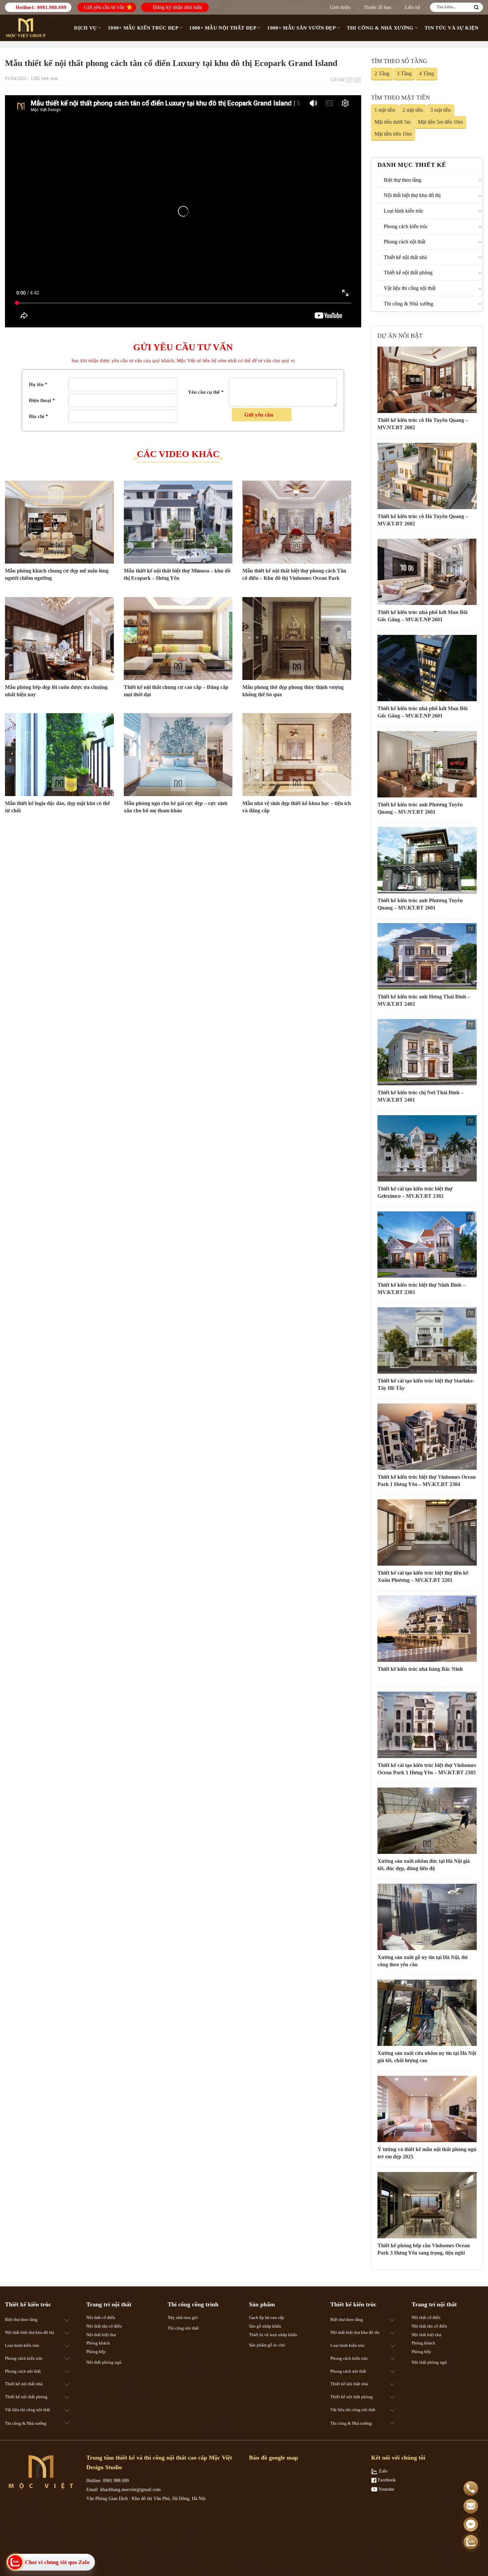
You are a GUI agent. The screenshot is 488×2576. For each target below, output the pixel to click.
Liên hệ (412, 7)
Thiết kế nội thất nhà (405, 257)
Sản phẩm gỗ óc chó (267, 2345)
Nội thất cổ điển (101, 2317)
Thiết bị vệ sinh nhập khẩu (273, 2335)
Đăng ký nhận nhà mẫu (177, 7)
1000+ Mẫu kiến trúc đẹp (143, 28)
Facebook (386, 2480)
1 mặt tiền (385, 110)
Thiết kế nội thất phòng (408, 272)
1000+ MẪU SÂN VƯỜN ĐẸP (301, 28)
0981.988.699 (52, 7)
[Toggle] (480, 180)
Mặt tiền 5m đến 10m (440, 122)
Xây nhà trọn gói (183, 2317)
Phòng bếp (96, 2352)
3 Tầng (404, 73)
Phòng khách (98, 2343)
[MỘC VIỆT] (27, 28)
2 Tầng (382, 73)
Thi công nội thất (183, 2328)
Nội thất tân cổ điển (104, 2326)
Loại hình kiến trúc (404, 211)
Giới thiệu (340, 7)
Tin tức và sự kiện (451, 28)
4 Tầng (426, 73)
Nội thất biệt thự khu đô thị (412, 195)
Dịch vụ (85, 28)
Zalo (382, 2471)
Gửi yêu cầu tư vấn (104, 7)
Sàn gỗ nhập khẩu (265, 2326)
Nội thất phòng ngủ (104, 2362)
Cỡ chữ (338, 79)
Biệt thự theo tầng (403, 180)
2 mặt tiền (413, 110)
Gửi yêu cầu (260, 415)
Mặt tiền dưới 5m (393, 122)
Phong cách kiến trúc (406, 226)
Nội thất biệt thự (101, 2335)
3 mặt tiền (441, 110)
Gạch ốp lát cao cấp (267, 2317)
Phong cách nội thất (405, 242)
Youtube (386, 2489)
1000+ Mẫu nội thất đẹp (223, 28)
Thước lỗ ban (378, 7)
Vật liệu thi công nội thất (410, 288)
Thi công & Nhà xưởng (380, 28)
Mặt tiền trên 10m (393, 134)
